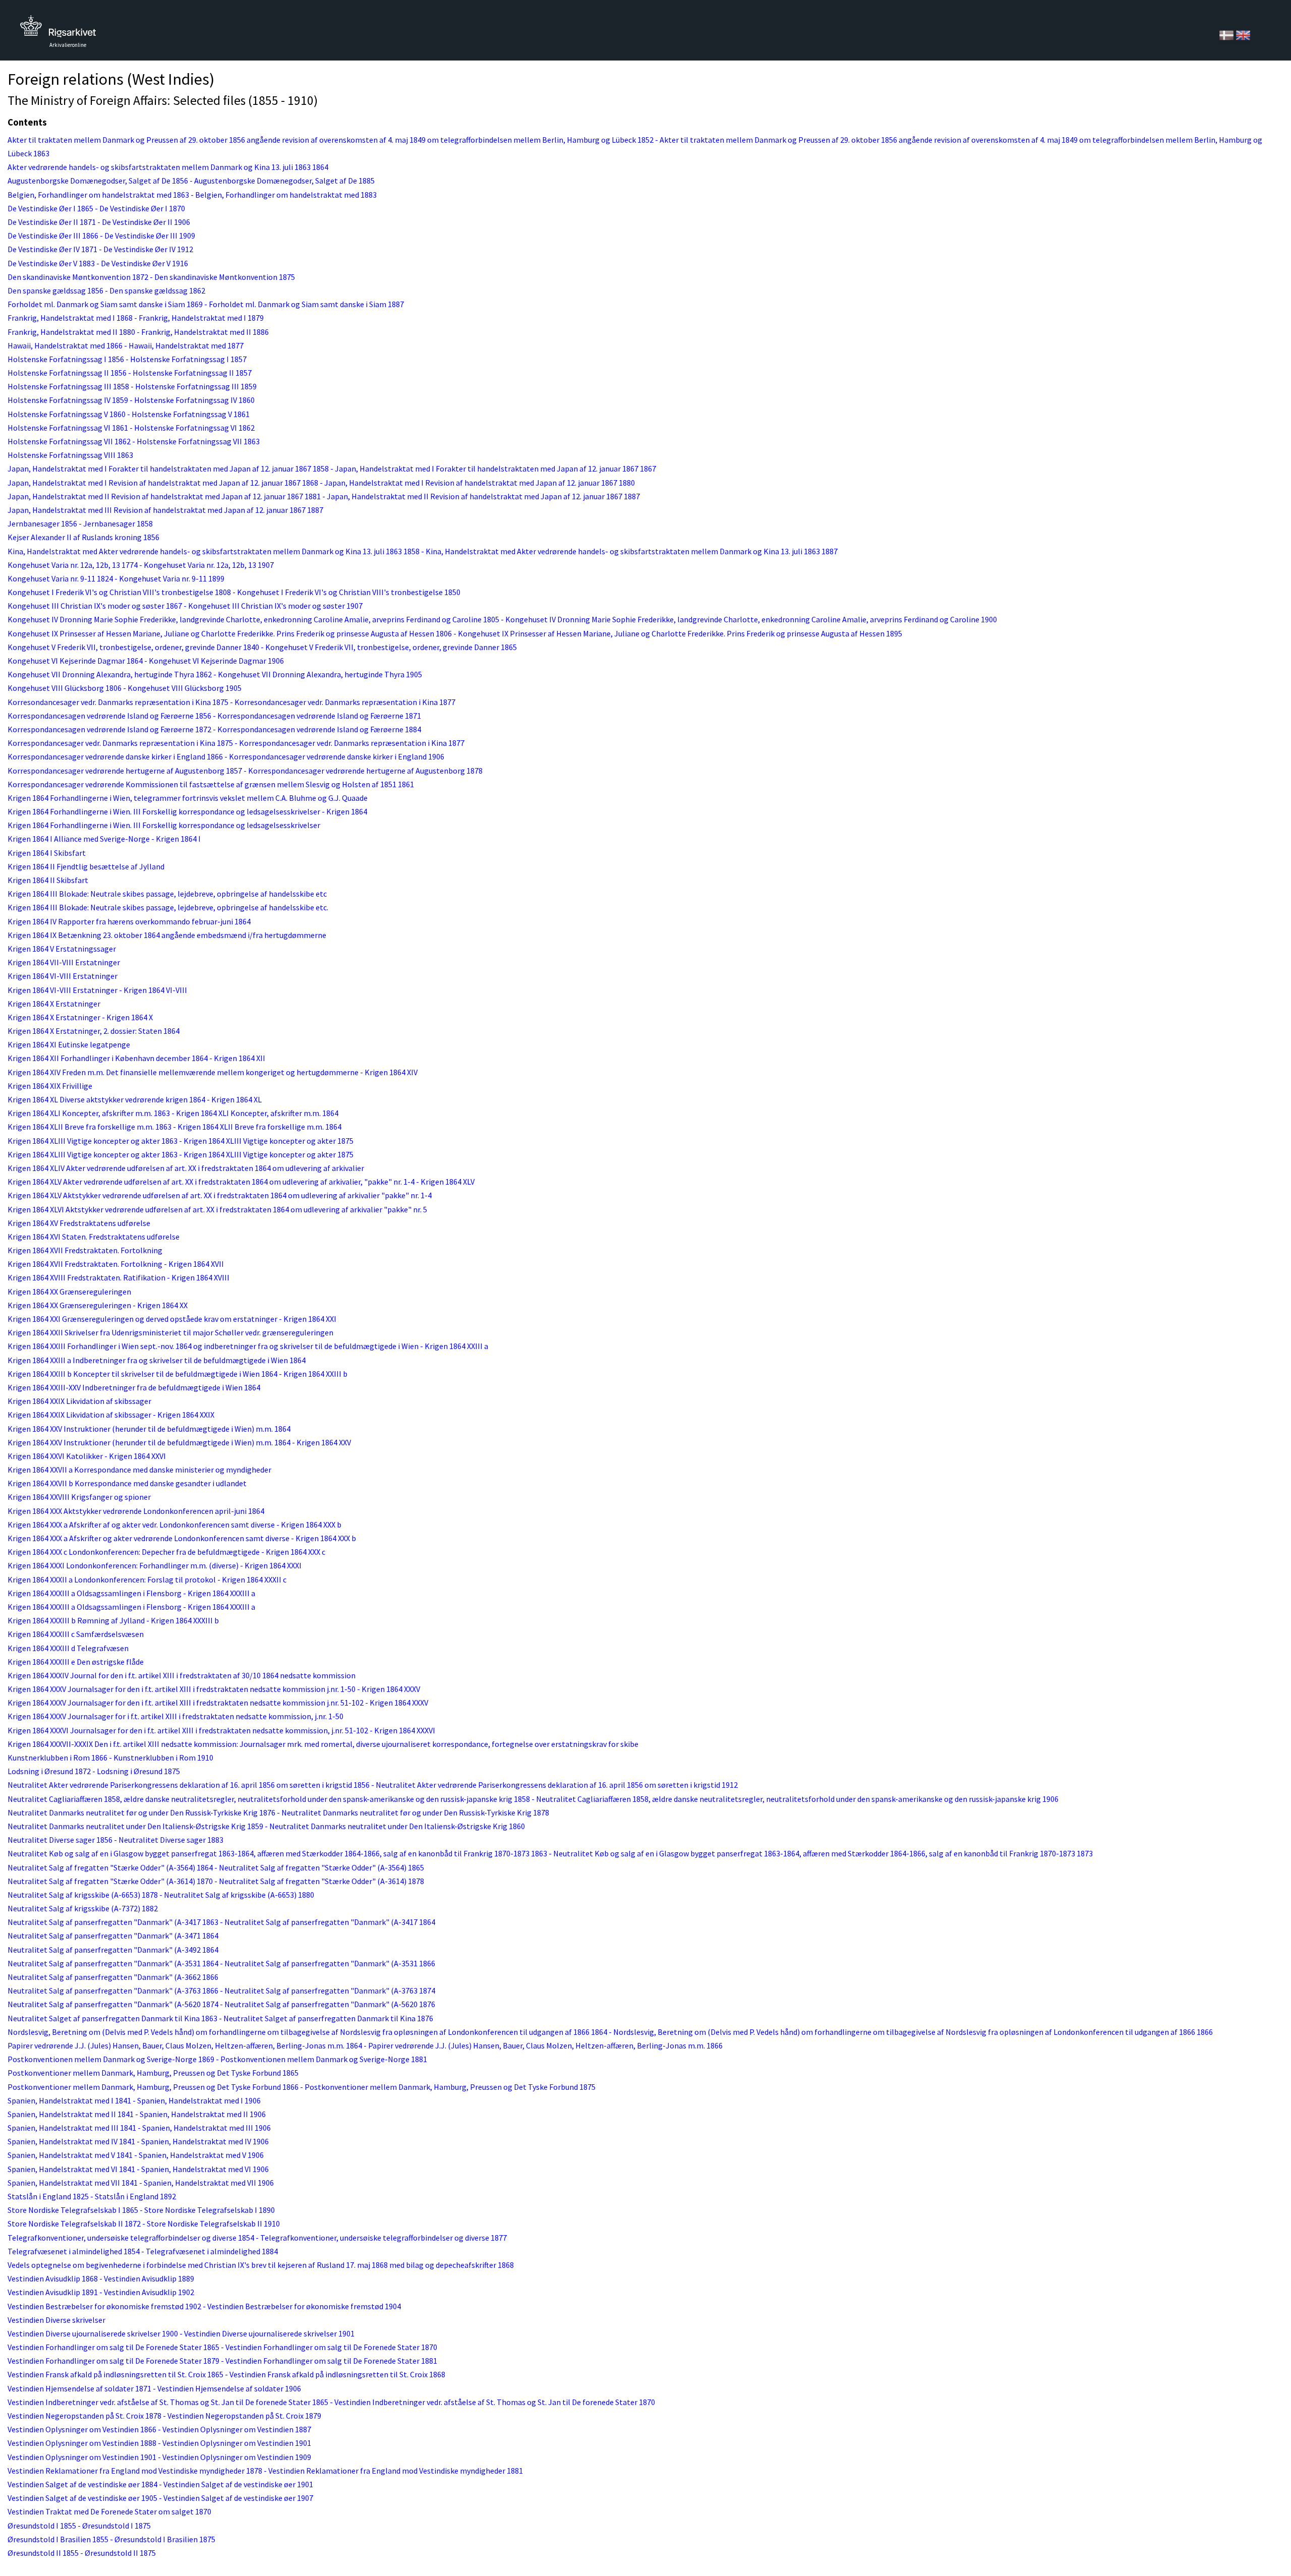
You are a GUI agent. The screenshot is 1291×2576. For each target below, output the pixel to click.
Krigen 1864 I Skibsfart (47, 853)
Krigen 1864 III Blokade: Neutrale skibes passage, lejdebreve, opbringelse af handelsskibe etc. (168, 907)
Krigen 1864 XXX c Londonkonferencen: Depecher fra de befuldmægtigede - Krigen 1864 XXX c (166, 1552)
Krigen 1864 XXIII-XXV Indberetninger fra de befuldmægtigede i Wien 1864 (134, 1387)
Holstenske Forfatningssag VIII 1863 (70, 455)
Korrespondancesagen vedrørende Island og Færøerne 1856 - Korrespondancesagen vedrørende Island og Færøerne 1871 (214, 716)
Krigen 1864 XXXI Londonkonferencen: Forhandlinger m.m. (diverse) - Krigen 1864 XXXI (155, 1565)
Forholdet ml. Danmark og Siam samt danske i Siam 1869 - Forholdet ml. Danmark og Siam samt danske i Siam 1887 (206, 304)
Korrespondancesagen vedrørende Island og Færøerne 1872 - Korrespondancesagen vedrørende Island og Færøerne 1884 (214, 729)
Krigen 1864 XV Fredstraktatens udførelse (79, 1223)
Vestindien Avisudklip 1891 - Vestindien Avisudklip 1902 (101, 2292)
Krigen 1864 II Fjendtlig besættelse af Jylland (86, 866)
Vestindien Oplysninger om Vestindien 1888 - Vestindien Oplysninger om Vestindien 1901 (159, 2443)
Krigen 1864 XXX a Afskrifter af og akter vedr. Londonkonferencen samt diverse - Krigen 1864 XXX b (174, 1525)
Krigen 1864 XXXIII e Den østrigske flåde (76, 1662)
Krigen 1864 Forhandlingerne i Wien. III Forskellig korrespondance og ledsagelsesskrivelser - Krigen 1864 (187, 811)
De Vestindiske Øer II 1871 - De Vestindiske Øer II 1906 (99, 222)
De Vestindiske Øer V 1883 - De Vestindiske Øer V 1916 (98, 263)
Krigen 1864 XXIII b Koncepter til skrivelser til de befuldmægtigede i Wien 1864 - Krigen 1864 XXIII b (178, 1374)
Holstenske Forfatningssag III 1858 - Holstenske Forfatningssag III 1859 (132, 386)
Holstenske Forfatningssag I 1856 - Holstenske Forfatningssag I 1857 (127, 359)
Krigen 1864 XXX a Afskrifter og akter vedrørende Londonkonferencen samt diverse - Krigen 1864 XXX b (182, 1538)
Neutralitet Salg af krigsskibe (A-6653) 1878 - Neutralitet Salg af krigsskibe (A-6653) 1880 (161, 1895)
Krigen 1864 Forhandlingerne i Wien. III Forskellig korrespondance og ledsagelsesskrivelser (164, 825)
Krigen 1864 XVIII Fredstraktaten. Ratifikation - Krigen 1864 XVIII (119, 1277)
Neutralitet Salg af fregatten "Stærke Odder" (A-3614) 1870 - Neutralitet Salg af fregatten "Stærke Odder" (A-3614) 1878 (216, 1881)
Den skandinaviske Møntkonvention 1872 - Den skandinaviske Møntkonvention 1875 (151, 277)
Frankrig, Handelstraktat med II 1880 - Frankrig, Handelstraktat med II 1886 (138, 332)
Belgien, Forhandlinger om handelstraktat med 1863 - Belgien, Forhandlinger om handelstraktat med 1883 (192, 195)
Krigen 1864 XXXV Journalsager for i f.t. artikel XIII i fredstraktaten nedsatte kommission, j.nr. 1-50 (175, 1716)
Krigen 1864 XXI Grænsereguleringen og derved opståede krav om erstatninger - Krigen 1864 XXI (172, 1319)
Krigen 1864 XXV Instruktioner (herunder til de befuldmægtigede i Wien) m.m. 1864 (149, 1429)
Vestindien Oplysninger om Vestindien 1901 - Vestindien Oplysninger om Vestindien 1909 (159, 2457)
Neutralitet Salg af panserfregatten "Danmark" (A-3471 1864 (113, 1936)
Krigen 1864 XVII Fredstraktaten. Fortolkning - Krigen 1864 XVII (116, 1264)
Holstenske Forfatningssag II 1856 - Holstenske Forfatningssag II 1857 (130, 373)
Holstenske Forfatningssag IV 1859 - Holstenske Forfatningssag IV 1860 (131, 400)
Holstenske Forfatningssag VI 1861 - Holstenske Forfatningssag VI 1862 (131, 428)
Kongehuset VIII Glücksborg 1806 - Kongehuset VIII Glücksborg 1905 (125, 688)
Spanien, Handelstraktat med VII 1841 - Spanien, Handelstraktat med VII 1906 (141, 2183)
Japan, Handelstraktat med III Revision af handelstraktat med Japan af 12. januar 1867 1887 (165, 510)
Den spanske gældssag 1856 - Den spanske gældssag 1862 (106, 290)
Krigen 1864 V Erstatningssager (62, 949)
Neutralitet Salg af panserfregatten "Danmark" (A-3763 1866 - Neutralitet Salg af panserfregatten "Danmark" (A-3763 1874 (221, 1990)
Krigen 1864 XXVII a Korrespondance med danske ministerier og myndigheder (139, 1470)
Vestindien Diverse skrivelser (56, 2320)
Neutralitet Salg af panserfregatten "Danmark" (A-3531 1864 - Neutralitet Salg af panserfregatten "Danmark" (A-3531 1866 (221, 1963)
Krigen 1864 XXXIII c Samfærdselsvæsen (76, 1634)
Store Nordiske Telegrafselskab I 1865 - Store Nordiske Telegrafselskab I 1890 (141, 2210)
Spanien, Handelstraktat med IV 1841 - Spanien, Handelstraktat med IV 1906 (138, 2141)
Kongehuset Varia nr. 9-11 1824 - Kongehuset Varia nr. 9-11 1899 (116, 578)
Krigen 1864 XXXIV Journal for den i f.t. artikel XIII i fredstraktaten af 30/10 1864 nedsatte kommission (182, 1675)
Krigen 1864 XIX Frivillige (50, 1086)
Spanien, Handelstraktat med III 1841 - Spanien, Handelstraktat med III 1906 (139, 2128)
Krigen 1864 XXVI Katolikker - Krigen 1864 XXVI (87, 1456)
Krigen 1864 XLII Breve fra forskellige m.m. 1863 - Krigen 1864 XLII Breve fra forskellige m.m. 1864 (174, 1127)
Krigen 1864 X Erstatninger (54, 1004)
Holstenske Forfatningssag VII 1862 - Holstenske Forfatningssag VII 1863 (134, 441)
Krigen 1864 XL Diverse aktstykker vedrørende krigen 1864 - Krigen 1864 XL (135, 1099)
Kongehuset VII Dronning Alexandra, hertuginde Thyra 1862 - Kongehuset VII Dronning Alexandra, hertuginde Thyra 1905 (215, 674)
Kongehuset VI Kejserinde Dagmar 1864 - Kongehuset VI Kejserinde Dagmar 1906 (146, 661)
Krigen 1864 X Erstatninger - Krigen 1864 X (80, 1017)
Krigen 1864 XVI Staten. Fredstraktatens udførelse (94, 1237)
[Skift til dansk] (1227, 34)
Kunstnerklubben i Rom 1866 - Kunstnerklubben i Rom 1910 (110, 1758)
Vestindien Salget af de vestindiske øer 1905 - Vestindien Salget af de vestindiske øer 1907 (160, 2498)
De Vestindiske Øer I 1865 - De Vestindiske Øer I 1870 (96, 208)
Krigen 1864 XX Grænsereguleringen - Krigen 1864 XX (98, 1305)
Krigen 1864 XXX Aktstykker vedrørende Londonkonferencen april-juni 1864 (136, 1511)
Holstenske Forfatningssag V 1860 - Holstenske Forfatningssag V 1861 (129, 414)
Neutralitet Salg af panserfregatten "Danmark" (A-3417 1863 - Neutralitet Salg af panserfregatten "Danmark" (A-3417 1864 (221, 1922)
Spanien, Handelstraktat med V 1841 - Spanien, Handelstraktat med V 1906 (136, 2155)
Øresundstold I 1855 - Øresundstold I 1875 (79, 2526)
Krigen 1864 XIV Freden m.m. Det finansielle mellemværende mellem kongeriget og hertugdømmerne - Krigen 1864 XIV (213, 1072)
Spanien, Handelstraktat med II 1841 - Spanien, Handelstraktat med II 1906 (137, 2114)
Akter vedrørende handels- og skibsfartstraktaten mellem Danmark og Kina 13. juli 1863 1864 (168, 167)
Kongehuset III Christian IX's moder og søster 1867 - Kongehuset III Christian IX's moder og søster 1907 (185, 606)
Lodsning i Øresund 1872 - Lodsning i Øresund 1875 (94, 1771)
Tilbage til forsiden (58, 29)
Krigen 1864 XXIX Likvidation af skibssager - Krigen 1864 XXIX (111, 1415)
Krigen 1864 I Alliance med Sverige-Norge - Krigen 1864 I (104, 839)
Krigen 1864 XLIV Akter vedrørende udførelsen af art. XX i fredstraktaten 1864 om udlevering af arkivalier (186, 1168)
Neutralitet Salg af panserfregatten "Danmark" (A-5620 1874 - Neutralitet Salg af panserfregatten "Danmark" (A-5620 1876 (221, 2004)
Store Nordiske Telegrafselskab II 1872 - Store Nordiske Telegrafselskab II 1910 (144, 2223)
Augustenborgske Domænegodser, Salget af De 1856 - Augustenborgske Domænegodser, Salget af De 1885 (191, 181)
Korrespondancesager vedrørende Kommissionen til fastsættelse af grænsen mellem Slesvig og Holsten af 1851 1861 (211, 784)
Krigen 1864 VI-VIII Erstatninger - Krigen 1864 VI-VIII (97, 990)
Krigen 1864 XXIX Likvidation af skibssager (79, 1401)
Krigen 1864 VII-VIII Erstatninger (64, 962)
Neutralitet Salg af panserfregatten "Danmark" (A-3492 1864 (113, 1950)
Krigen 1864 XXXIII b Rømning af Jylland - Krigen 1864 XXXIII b (113, 1620)
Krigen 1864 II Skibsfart (48, 880)
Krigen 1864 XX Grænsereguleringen (69, 1292)
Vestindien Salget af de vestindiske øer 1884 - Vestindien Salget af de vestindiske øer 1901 (160, 2484)
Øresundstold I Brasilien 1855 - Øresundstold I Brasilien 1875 (111, 2539)
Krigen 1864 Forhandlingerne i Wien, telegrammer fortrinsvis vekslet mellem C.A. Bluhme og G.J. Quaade (188, 798)
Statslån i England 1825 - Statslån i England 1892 (92, 2196)
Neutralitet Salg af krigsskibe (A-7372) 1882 (83, 1908)
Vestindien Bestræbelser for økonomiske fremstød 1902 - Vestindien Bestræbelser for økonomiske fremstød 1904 (204, 2306)
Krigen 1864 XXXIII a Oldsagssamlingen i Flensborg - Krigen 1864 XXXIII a (131, 1593)
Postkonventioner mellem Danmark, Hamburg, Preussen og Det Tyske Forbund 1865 (153, 2073)
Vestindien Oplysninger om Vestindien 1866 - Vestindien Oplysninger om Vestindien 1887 (159, 2429)
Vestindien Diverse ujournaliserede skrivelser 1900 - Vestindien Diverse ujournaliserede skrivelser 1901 (181, 2333)
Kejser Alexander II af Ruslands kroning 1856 (83, 537)
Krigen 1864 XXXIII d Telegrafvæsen (68, 1648)
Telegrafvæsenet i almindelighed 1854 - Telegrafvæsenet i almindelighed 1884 (143, 2251)
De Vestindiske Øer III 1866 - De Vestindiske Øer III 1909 (101, 236)
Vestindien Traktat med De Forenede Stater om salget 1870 (109, 2511)
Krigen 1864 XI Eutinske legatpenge (69, 1044)
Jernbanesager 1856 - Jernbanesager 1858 (80, 523)
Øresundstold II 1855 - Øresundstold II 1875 (82, 2553)
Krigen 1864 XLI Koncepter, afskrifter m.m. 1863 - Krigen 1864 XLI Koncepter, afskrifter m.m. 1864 (173, 1113)
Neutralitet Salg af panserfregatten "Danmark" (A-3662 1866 (113, 1977)
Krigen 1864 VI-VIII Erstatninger (63, 976)
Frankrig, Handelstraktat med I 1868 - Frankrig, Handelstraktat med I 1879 (136, 318)
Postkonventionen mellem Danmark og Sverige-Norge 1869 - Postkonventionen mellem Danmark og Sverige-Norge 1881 (217, 2059)
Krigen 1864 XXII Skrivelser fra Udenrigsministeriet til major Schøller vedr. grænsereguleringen (170, 1332)
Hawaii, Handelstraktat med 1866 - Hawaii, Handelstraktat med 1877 (126, 345)
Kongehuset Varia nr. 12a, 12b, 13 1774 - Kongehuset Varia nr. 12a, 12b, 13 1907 (141, 565)
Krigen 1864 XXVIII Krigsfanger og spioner (79, 1497)
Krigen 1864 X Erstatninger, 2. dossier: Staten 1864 (94, 1031)
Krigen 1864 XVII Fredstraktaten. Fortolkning (85, 1250)
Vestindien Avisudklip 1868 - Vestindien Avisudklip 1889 (101, 2278)
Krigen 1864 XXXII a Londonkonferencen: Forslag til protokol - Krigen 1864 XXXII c (147, 1579)
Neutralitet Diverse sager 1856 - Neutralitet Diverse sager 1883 (115, 1840)
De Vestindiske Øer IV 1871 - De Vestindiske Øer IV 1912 (100, 249)
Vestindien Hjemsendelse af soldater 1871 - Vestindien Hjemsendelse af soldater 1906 (154, 2388)
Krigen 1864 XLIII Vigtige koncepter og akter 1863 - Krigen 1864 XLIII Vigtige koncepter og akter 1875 (181, 1141)
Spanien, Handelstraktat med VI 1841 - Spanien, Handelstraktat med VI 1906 (138, 2169)
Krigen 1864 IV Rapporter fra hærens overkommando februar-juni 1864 (129, 921)
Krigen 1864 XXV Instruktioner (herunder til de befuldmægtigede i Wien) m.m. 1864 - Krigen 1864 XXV (179, 1442)
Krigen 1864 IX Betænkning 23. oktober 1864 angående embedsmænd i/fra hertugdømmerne (167, 935)
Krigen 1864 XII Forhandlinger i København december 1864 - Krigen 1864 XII (136, 1058)
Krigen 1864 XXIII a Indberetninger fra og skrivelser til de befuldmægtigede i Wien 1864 (157, 1360)
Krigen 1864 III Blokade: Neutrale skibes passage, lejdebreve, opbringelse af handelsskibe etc (167, 894)
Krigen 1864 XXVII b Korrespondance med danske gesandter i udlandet (127, 1483)
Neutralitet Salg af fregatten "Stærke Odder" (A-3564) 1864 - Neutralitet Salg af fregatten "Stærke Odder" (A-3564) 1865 (216, 1867)
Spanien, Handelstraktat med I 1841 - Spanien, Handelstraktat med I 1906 (134, 2100)
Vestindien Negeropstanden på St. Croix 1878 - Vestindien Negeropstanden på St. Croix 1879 (164, 2416)
